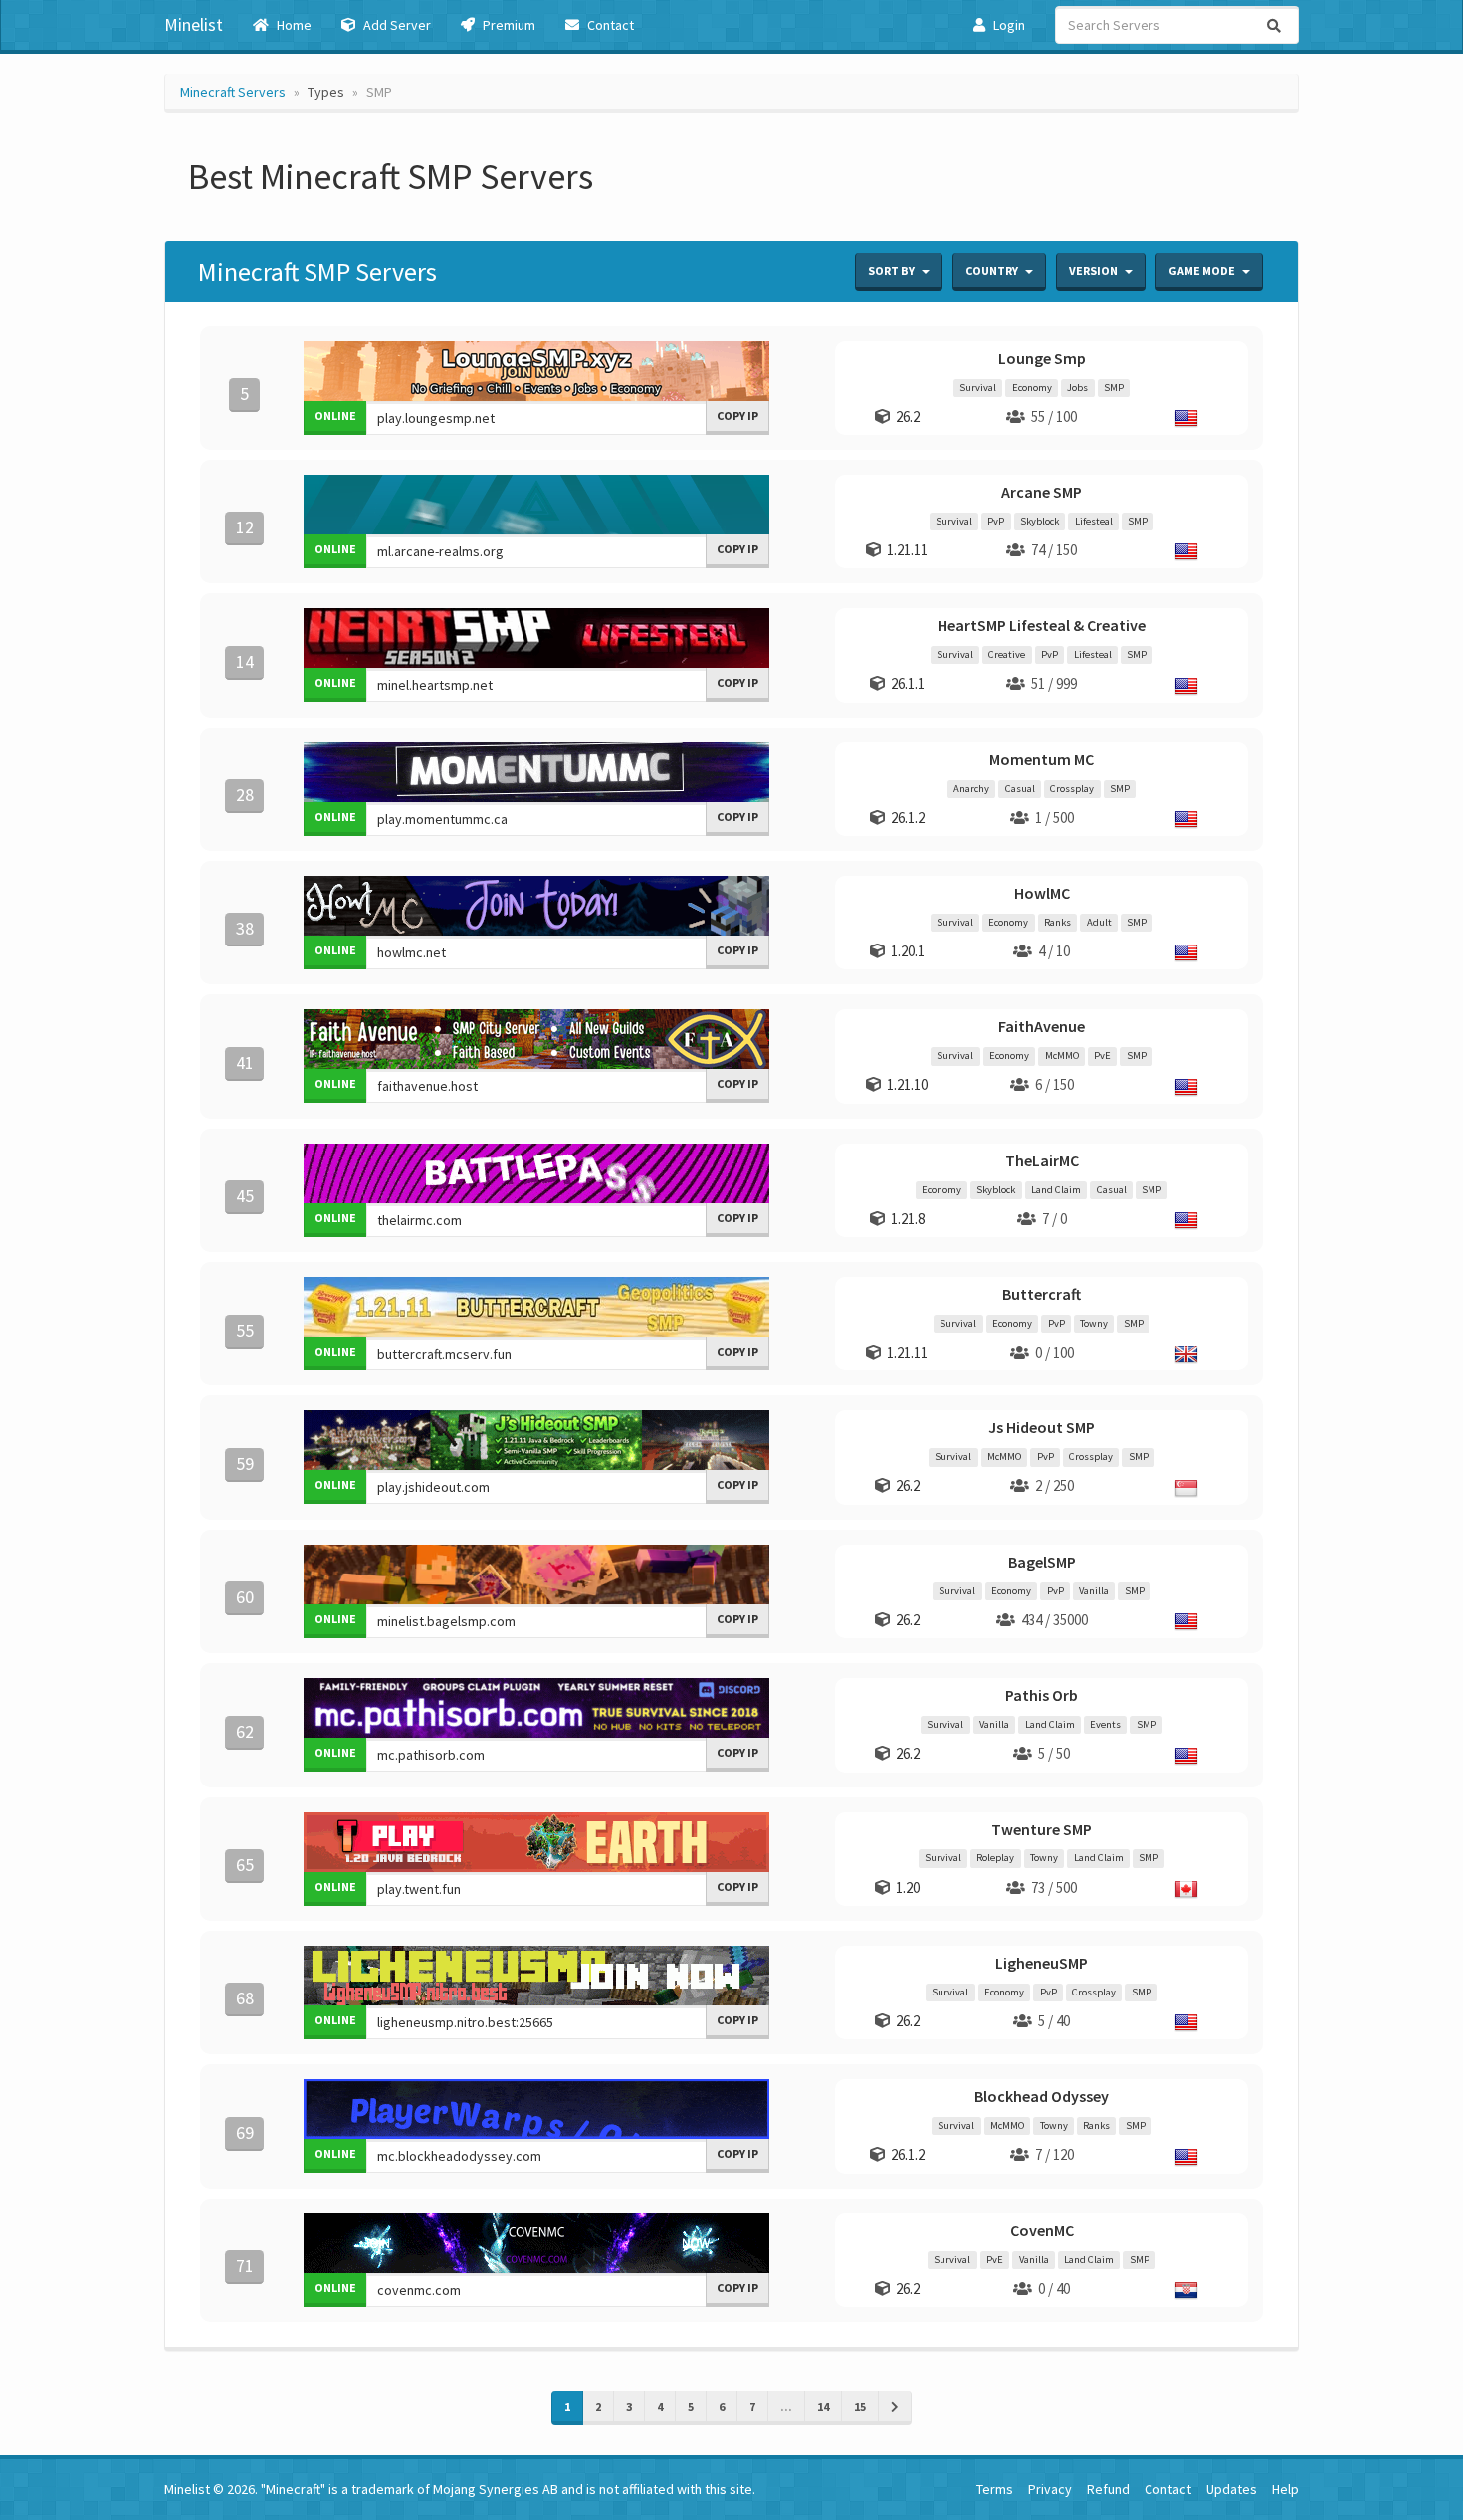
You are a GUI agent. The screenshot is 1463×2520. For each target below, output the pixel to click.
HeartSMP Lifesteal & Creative (1042, 625)
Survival (978, 388)
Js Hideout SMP (1042, 1427)
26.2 (908, 417)
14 (823, 2406)
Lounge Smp (1042, 358)
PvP (996, 521)
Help (1285, 2489)
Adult (1099, 922)
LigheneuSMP (1042, 1963)
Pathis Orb (1042, 1695)
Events (1105, 1724)
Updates (1232, 2489)
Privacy (1050, 2489)
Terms (995, 2489)
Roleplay (995, 1859)
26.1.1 (908, 683)
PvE (1102, 1055)
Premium (508, 25)
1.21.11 (907, 550)
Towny (1094, 1323)
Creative (1007, 654)
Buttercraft (1042, 1294)
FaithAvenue (1042, 1026)
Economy (1032, 388)
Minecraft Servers (233, 92)
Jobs (1077, 388)
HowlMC (1042, 893)
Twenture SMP (1042, 1829)
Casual (1020, 789)
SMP (1114, 388)
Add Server (396, 25)
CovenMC (1042, 2230)
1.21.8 (908, 1219)
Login (1008, 25)
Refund (1108, 2489)
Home (293, 25)
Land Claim (1056, 1190)
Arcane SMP (1042, 492)
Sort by (892, 270)
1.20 (908, 1888)
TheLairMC (1042, 1160)
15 (860, 2406)
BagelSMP (1042, 1562)
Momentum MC (1042, 759)
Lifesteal (1094, 521)
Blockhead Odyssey (1042, 2096)
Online (335, 416)
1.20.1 (908, 951)
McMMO (1062, 1055)
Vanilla (1094, 1591)
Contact (609, 25)
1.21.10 (907, 1084)
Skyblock (1040, 521)
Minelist (194, 24)
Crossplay (1072, 789)
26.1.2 (908, 818)
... (786, 2406)
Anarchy (971, 789)
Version (1094, 270)
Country (993, 270)
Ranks (1057, 922)
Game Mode (1203, 270)
